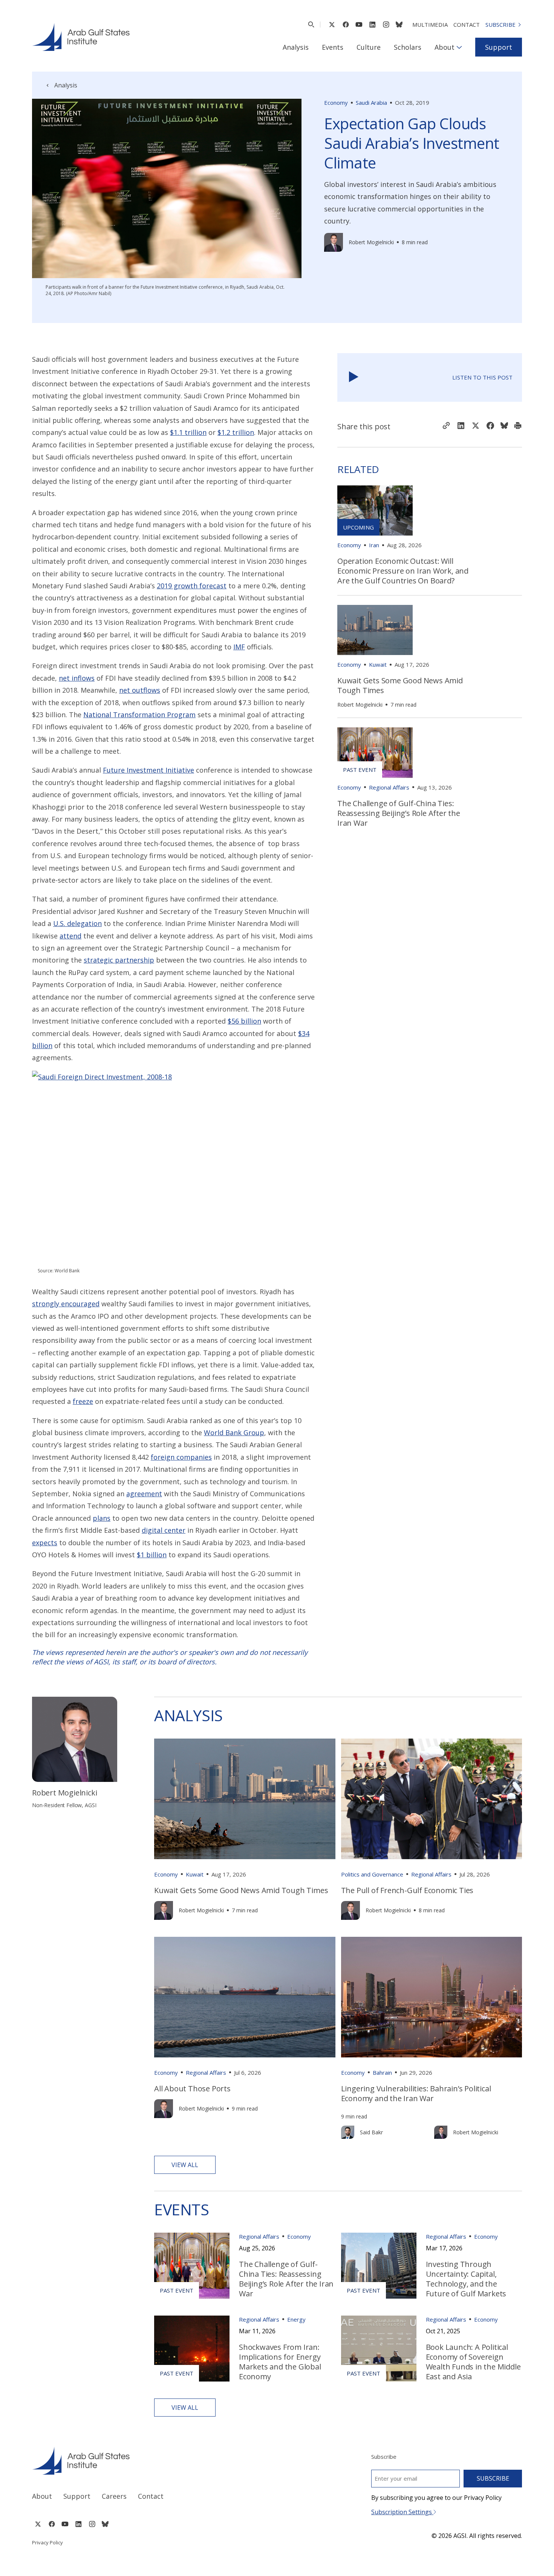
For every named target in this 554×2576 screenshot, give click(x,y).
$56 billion (244, 1021)
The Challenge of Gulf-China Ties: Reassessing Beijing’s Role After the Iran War (399, 813)
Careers (114, 2496)
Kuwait (378, 664)
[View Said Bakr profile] (348, 2132)
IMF (239, 647)
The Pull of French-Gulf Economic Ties (407, 1890)
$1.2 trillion (236, 432)
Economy (336, 103)
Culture (369, 47)
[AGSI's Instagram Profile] (386, 24)
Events (333, 47)
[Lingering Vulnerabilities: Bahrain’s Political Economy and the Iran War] (432, 1997)
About (445, 47)
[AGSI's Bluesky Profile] (399, 24)
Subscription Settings (402, 2512)
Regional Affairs (389, 787)
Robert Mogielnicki (371, 242)
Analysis (296, 47)
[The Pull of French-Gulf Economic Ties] (432, 1799)
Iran (374, 545)
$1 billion (152, 1555)
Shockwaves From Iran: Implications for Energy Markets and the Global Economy (280, 2362)
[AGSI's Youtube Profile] (359, 24)
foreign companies (181, 1457)
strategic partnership (119, 960)
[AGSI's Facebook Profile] (345, 24)
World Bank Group (234, 1433)
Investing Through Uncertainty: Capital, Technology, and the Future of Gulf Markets (466, 2279)
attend (70, 936)
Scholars (408, 47)
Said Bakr (371, 2132)
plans (102, 1518)
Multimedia (430, 24)
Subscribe (500, 24)
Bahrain (382, 2072)
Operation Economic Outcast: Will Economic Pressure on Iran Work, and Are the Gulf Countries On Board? (403, 571)
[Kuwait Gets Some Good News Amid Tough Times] (375, 630)
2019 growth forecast (192, 586)
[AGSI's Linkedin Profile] (373, 24)
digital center (164, 1530)
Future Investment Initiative (148, 770)
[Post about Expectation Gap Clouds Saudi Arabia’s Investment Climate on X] (476, 426)
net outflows (140, 690)
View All (185, 2165)
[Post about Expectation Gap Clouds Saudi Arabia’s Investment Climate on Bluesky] (504, 426)
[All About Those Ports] (245, 1997)
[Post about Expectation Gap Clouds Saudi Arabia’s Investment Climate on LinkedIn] (461, 426)
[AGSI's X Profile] (332, 24)
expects (45, 1543)
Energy (296, 2319)
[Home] (148, 2461)
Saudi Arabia (371, 103)
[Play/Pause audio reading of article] (354, 377)
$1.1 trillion (188, 432)
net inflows (77, 678)
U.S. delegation (77, 923)
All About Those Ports (192, 2089)
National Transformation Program (139, 715)
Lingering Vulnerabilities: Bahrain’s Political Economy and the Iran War (416, 2093)
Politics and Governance (372, 1874)
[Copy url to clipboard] (446, 426)
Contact (467, 24)
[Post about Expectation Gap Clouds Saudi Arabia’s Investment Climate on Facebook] (490, 426)
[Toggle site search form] (311, 24)
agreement (144, 1494)
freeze (83, 1401)
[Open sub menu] (459, 47)
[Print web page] (518, 426)
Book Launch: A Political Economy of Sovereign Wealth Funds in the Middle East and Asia (473, 2362)
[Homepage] (81, 37)
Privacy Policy (47, 2542)
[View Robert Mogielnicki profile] (334, 242)
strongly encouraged (66, 1304)
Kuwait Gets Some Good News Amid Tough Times (400, 685)
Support (499, 47)
